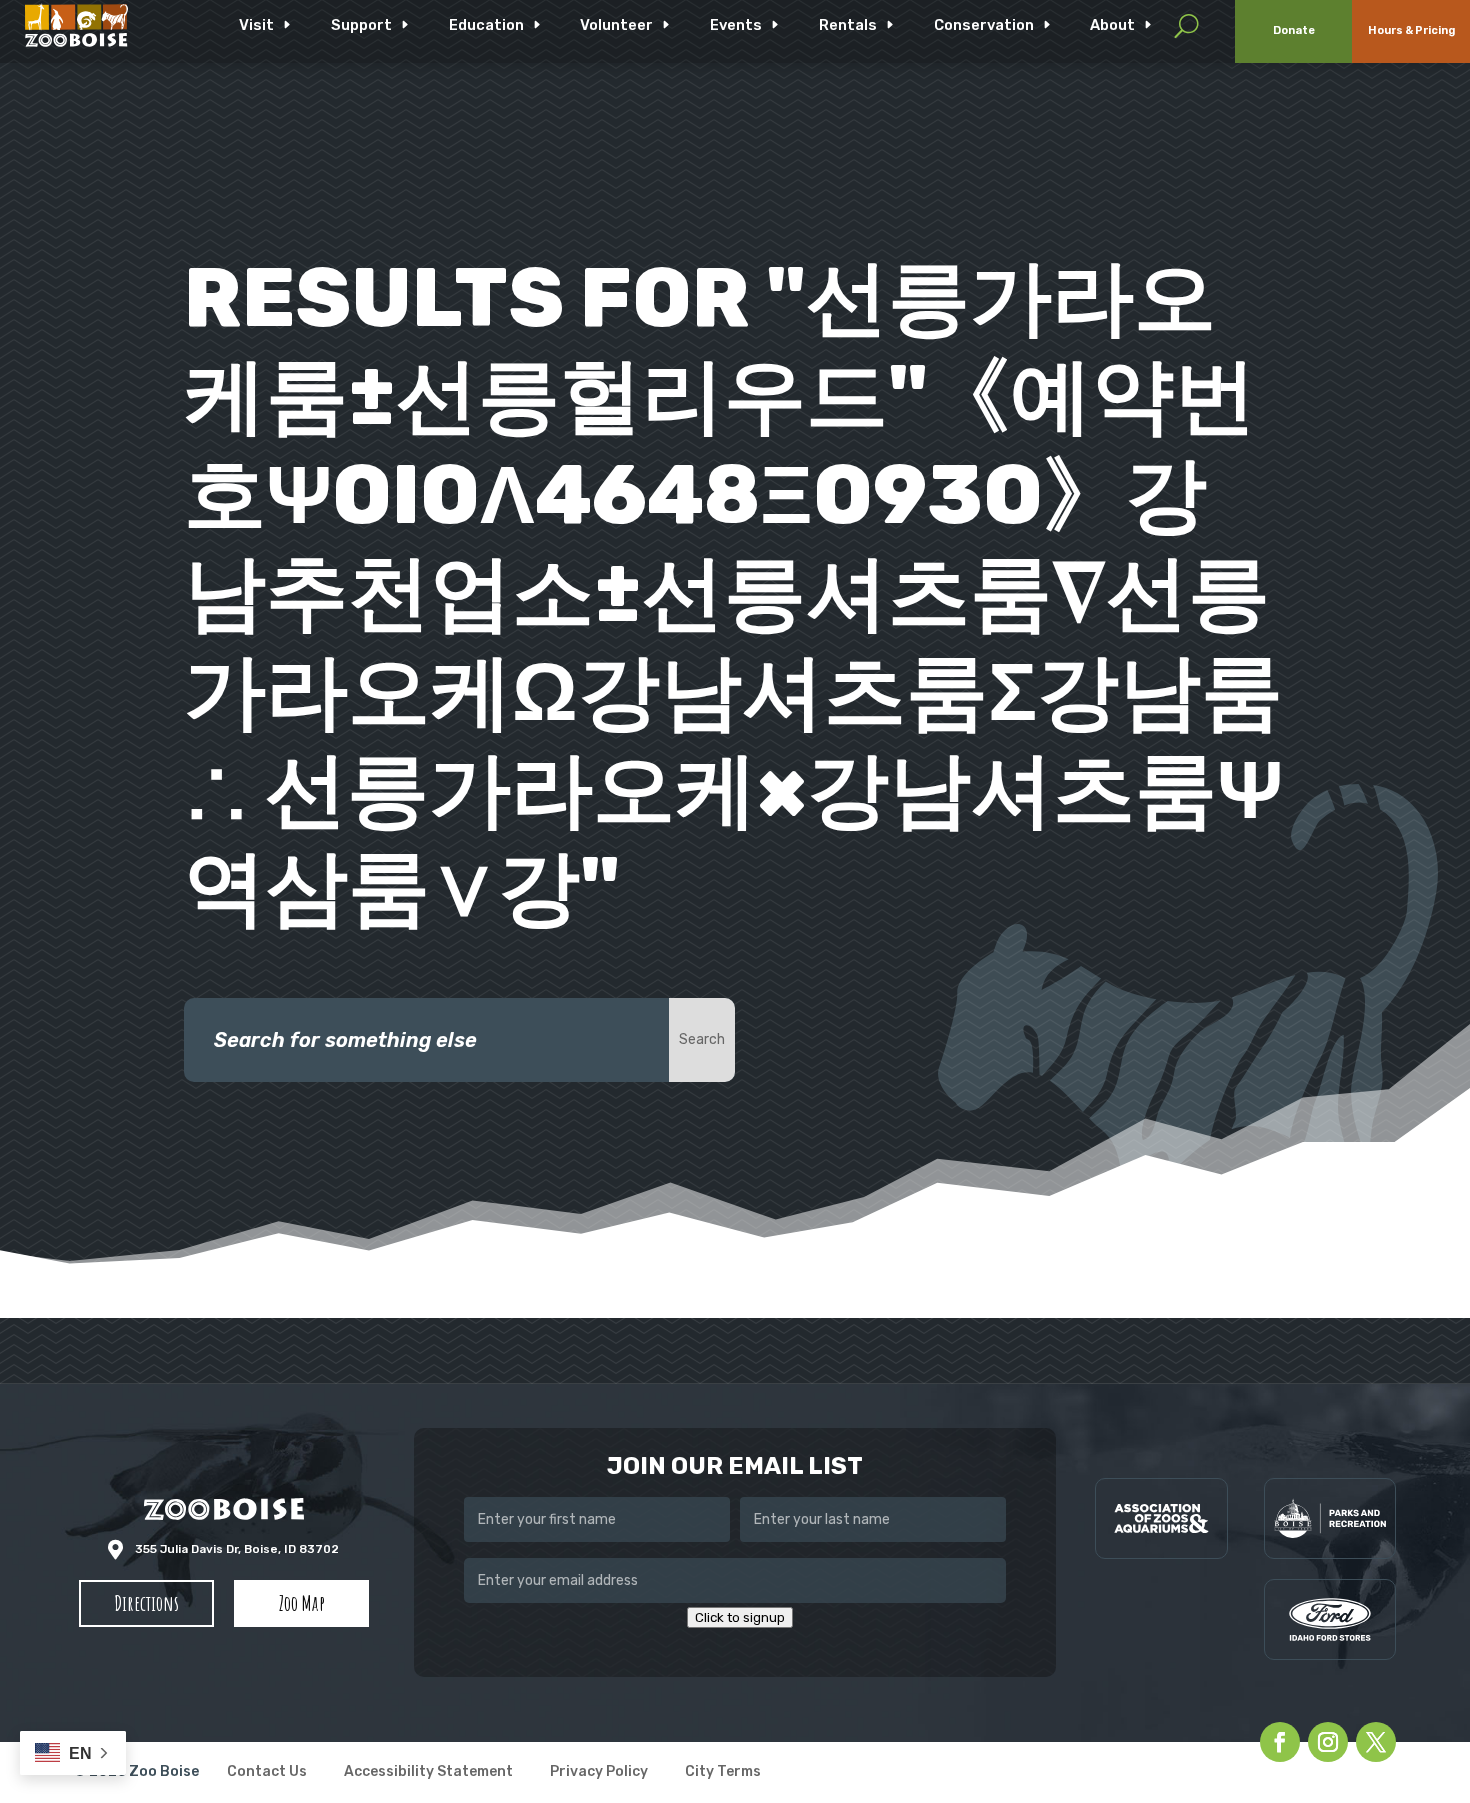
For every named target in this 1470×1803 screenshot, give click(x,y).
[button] (146, 1604)
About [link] (1112, 25)
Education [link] (486, 25)
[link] (76, 25)
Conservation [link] (984, 25)
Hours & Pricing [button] (1411, 30)
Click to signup (740, 1617)
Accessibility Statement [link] (428, 1772)
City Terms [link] (723, 1772)
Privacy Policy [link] (599, 1772)
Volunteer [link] (616, 25)
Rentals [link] (848, 25)
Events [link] (736, 25)
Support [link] (361, 25)
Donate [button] (1294, 30)
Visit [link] (256, 25)
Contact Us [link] (267, 1772)
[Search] (1186, 25)
